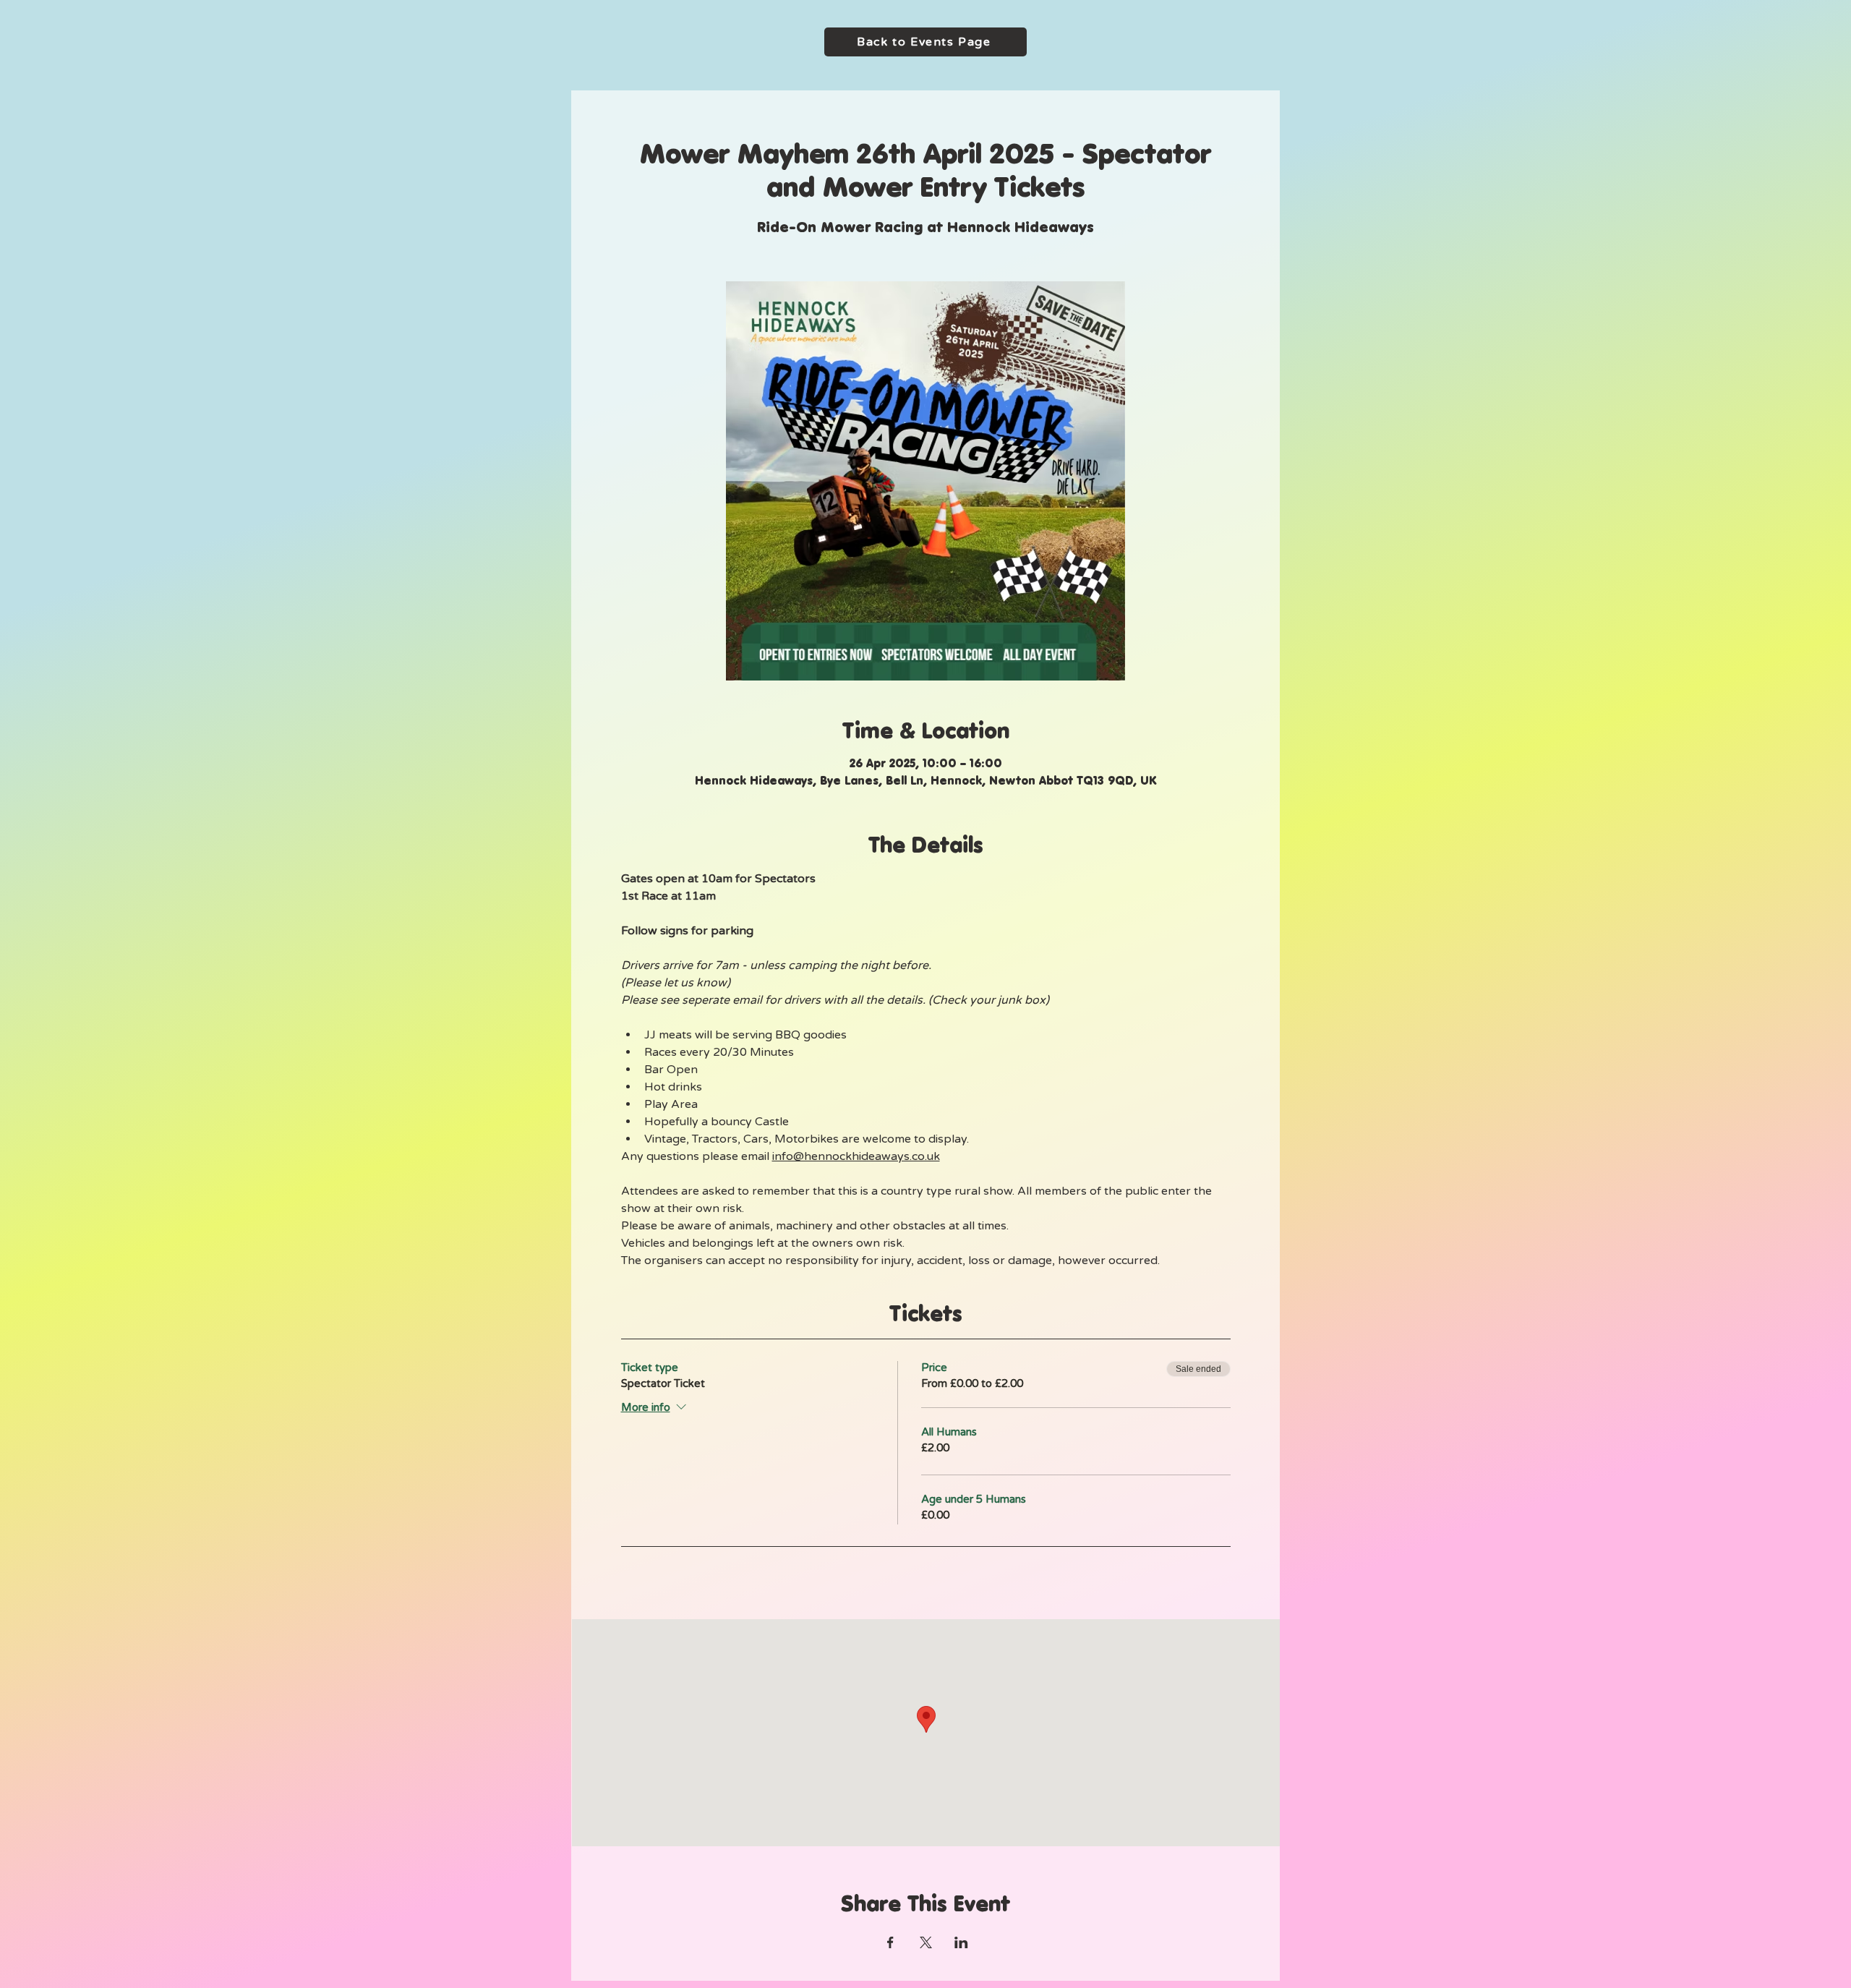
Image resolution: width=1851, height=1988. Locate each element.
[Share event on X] (926, 1942)
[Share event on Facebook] (890, 1942)
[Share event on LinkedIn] (961, 1942)
